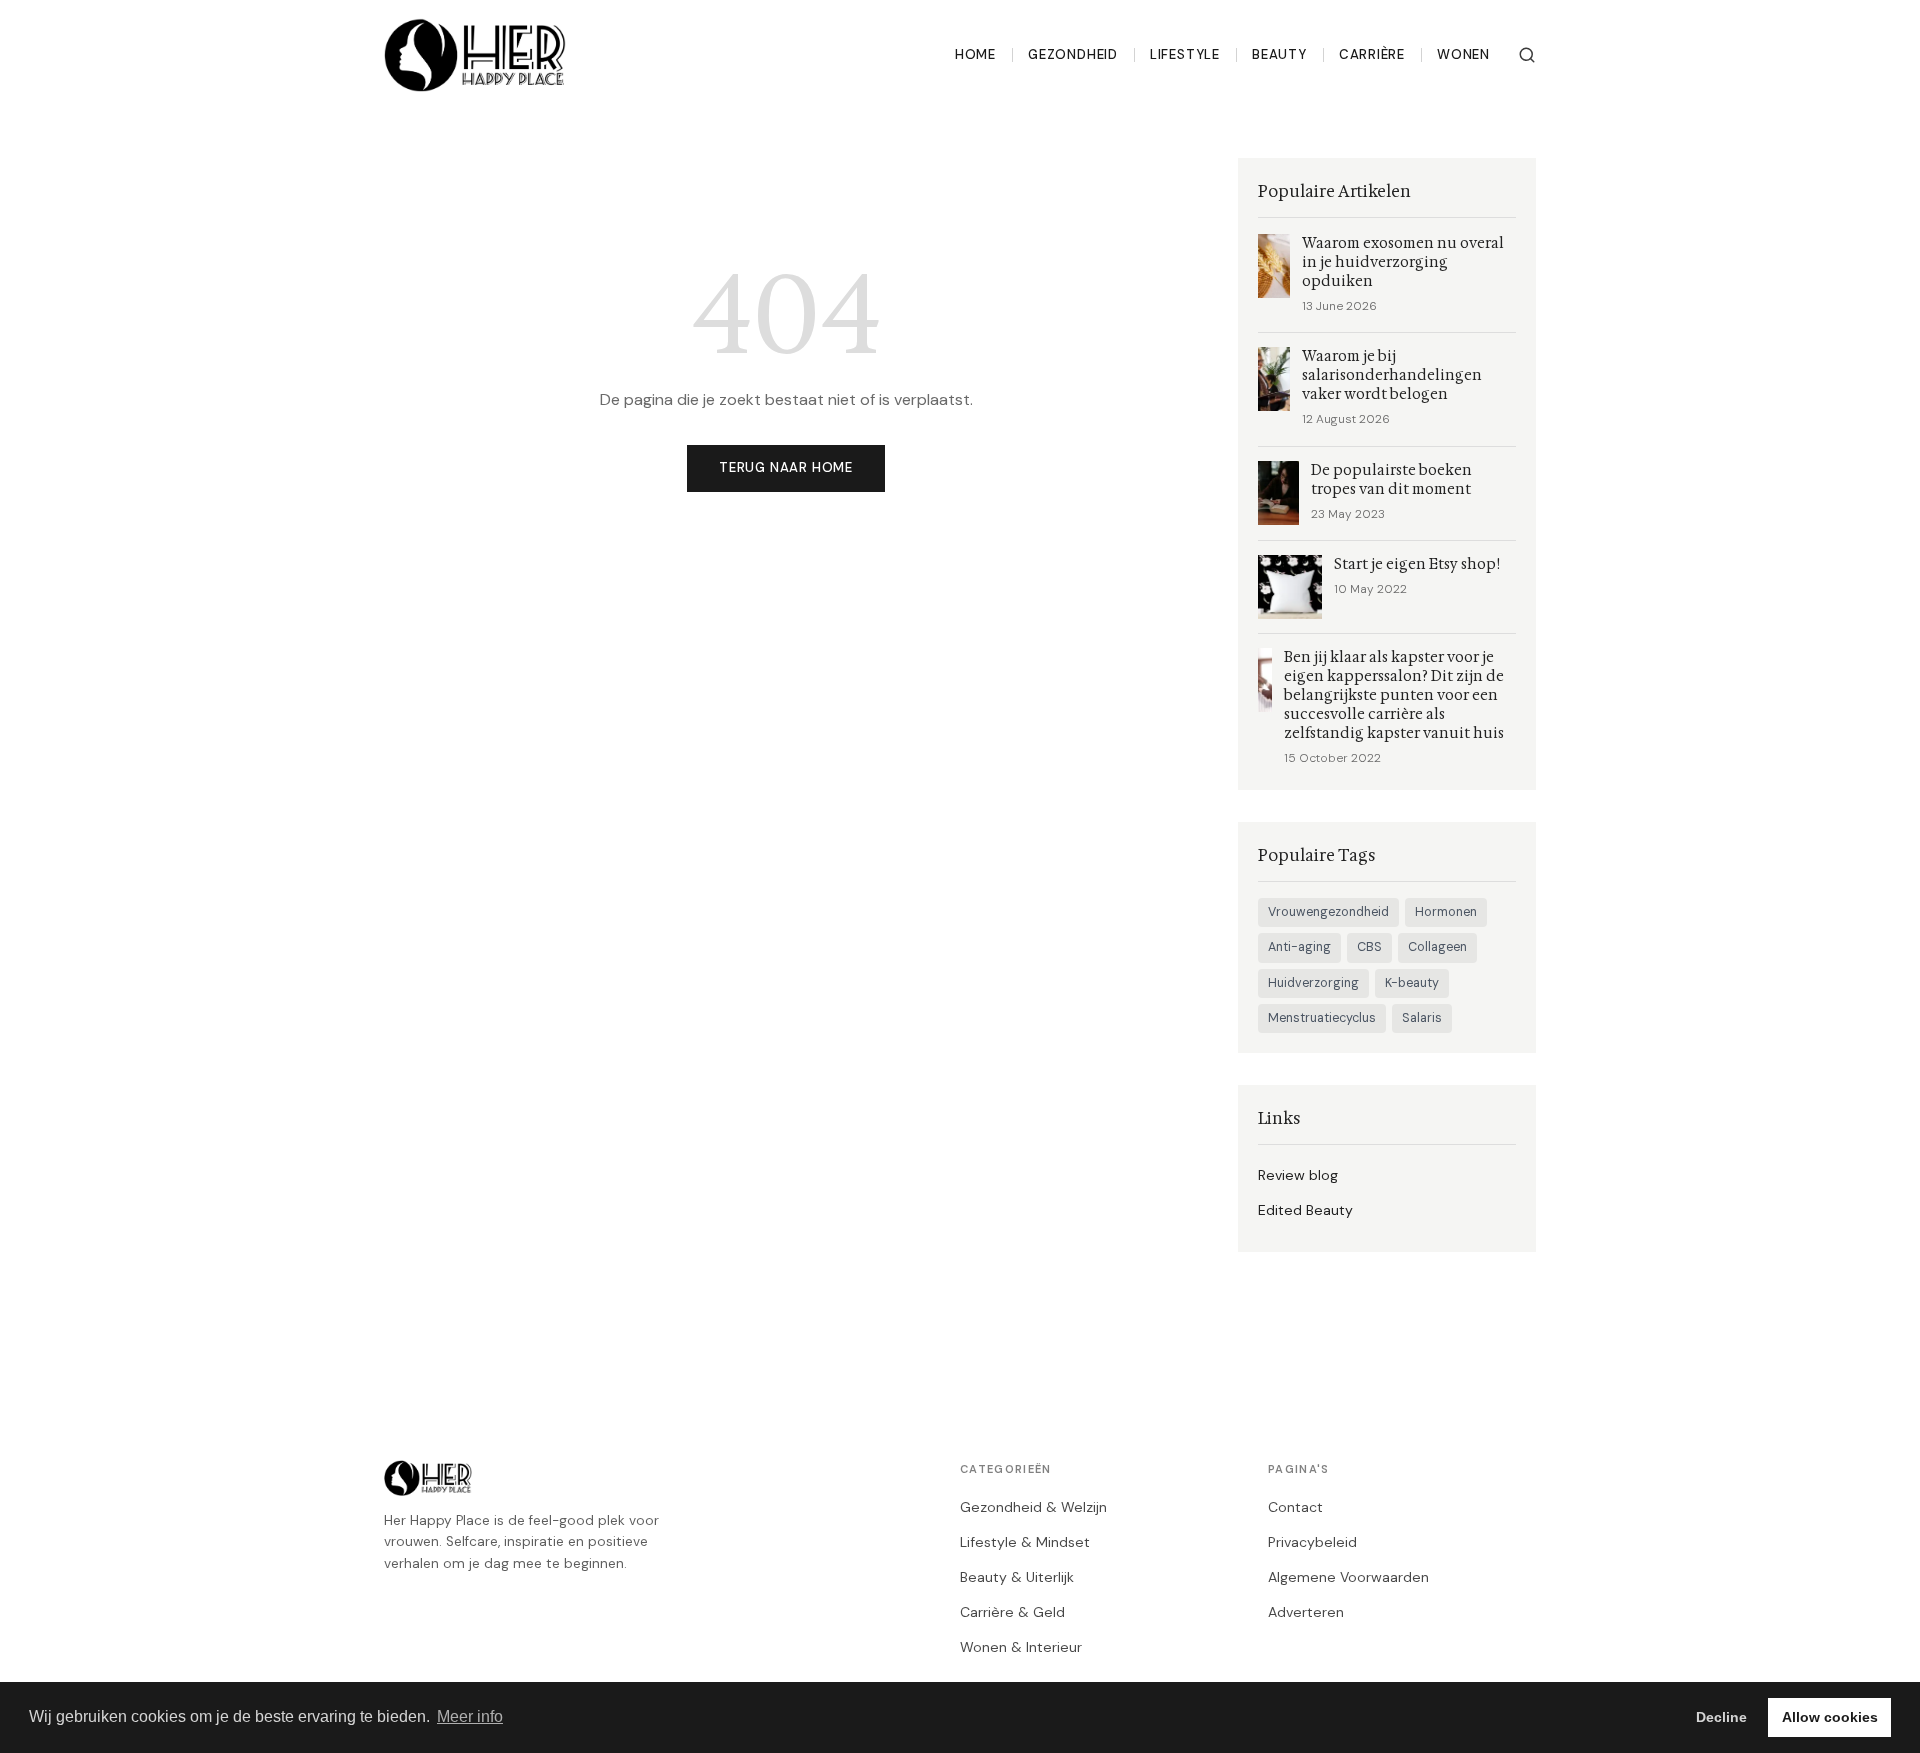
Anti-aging (1299, 947)
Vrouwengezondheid (1328, 912)
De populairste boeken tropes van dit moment (1391, 480)
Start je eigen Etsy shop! (1417, 564)
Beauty (1279, 54)
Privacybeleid (1312, 1542)
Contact (1295, 1507)
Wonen (1463, 54)
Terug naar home (786, 467)
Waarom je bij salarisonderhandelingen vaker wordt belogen (1392, 375)
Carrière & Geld (1012, 1612)
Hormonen (1446, 912)
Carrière (1372, 54)
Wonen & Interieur (1021, 1647)
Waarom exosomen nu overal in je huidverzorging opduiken (1403, 262)
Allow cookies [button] (1830, 1717)
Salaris (1422, 1018)
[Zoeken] (1527, 55)
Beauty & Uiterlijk (1017, 1577)
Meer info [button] (470, 1716)
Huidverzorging (1313, 983)
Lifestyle (1185, 54)
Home (975, 54)
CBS (1369, 947)
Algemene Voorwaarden (1348, 1577)
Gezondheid (1073, 54)
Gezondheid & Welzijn (1033, 1507)
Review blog (1298, 1175)
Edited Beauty (1305, 1210)
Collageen (1437, 947)
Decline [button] (1721, 1717)
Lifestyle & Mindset (1025, 1542)
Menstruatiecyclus (1322, 1018)
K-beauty (1412, 983)
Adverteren (1306, 1612)
